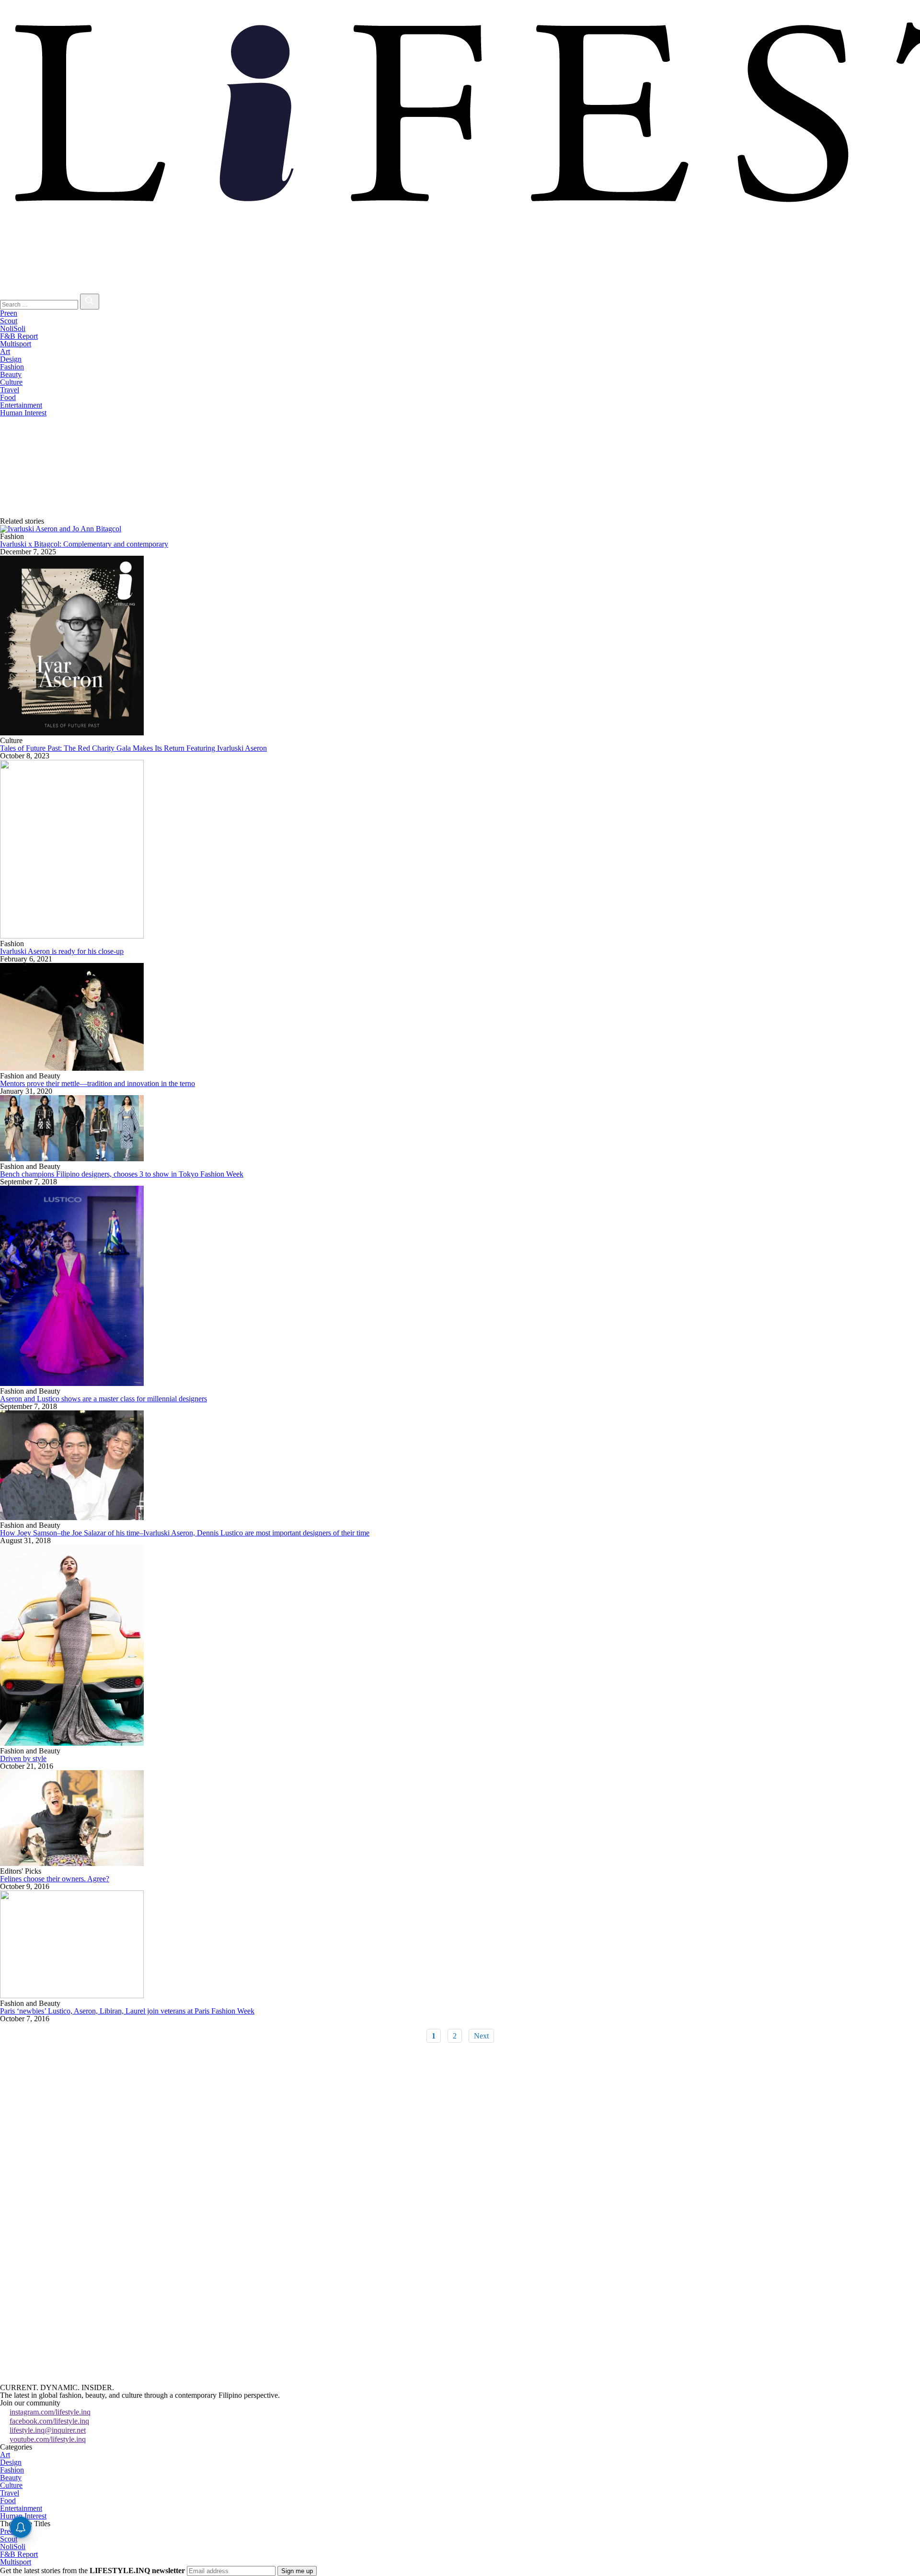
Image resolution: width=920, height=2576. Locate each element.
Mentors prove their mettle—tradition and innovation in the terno (98, 1083)
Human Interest (23, 413)
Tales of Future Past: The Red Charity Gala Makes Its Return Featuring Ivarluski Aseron (133, 748)
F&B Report (19, 336)
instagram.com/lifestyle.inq (50, 2412)
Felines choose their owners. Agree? (55, 1879)
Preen (9, 313)
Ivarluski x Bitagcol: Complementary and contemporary (84, 544)
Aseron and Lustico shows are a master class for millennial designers (103, 1399)
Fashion (12, 367)
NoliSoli (13, 328)
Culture (11, 382)
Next (481, 2036)
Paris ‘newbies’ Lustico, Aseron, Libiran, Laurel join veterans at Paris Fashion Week (127, 2011)
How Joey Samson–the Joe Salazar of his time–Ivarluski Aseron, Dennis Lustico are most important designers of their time (185, 1533)
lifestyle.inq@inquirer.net (48, 2430)
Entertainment (21, 405)
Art (5, 351)
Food (8, 397)
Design (11, 359)
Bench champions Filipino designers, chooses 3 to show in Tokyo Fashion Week (122, 1174)
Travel (10, 390)
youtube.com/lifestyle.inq (48, 2439)
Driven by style (23, 1758)
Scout (9, 321)
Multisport (16, 344)
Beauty (11, 374)
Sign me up (297, 2571)
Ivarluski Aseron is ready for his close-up (62, 951)
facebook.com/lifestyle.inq (49, 2421)
